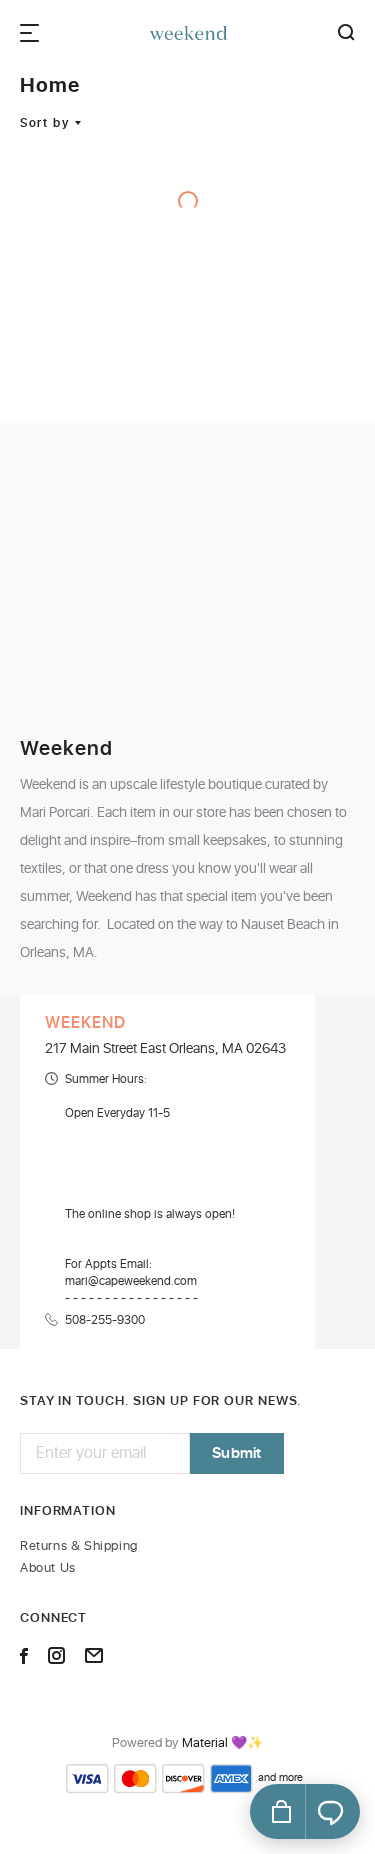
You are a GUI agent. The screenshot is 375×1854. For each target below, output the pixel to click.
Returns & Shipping (79, 1546)
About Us (48, 1568)
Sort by (45, 123)
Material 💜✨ (222, 1744)
